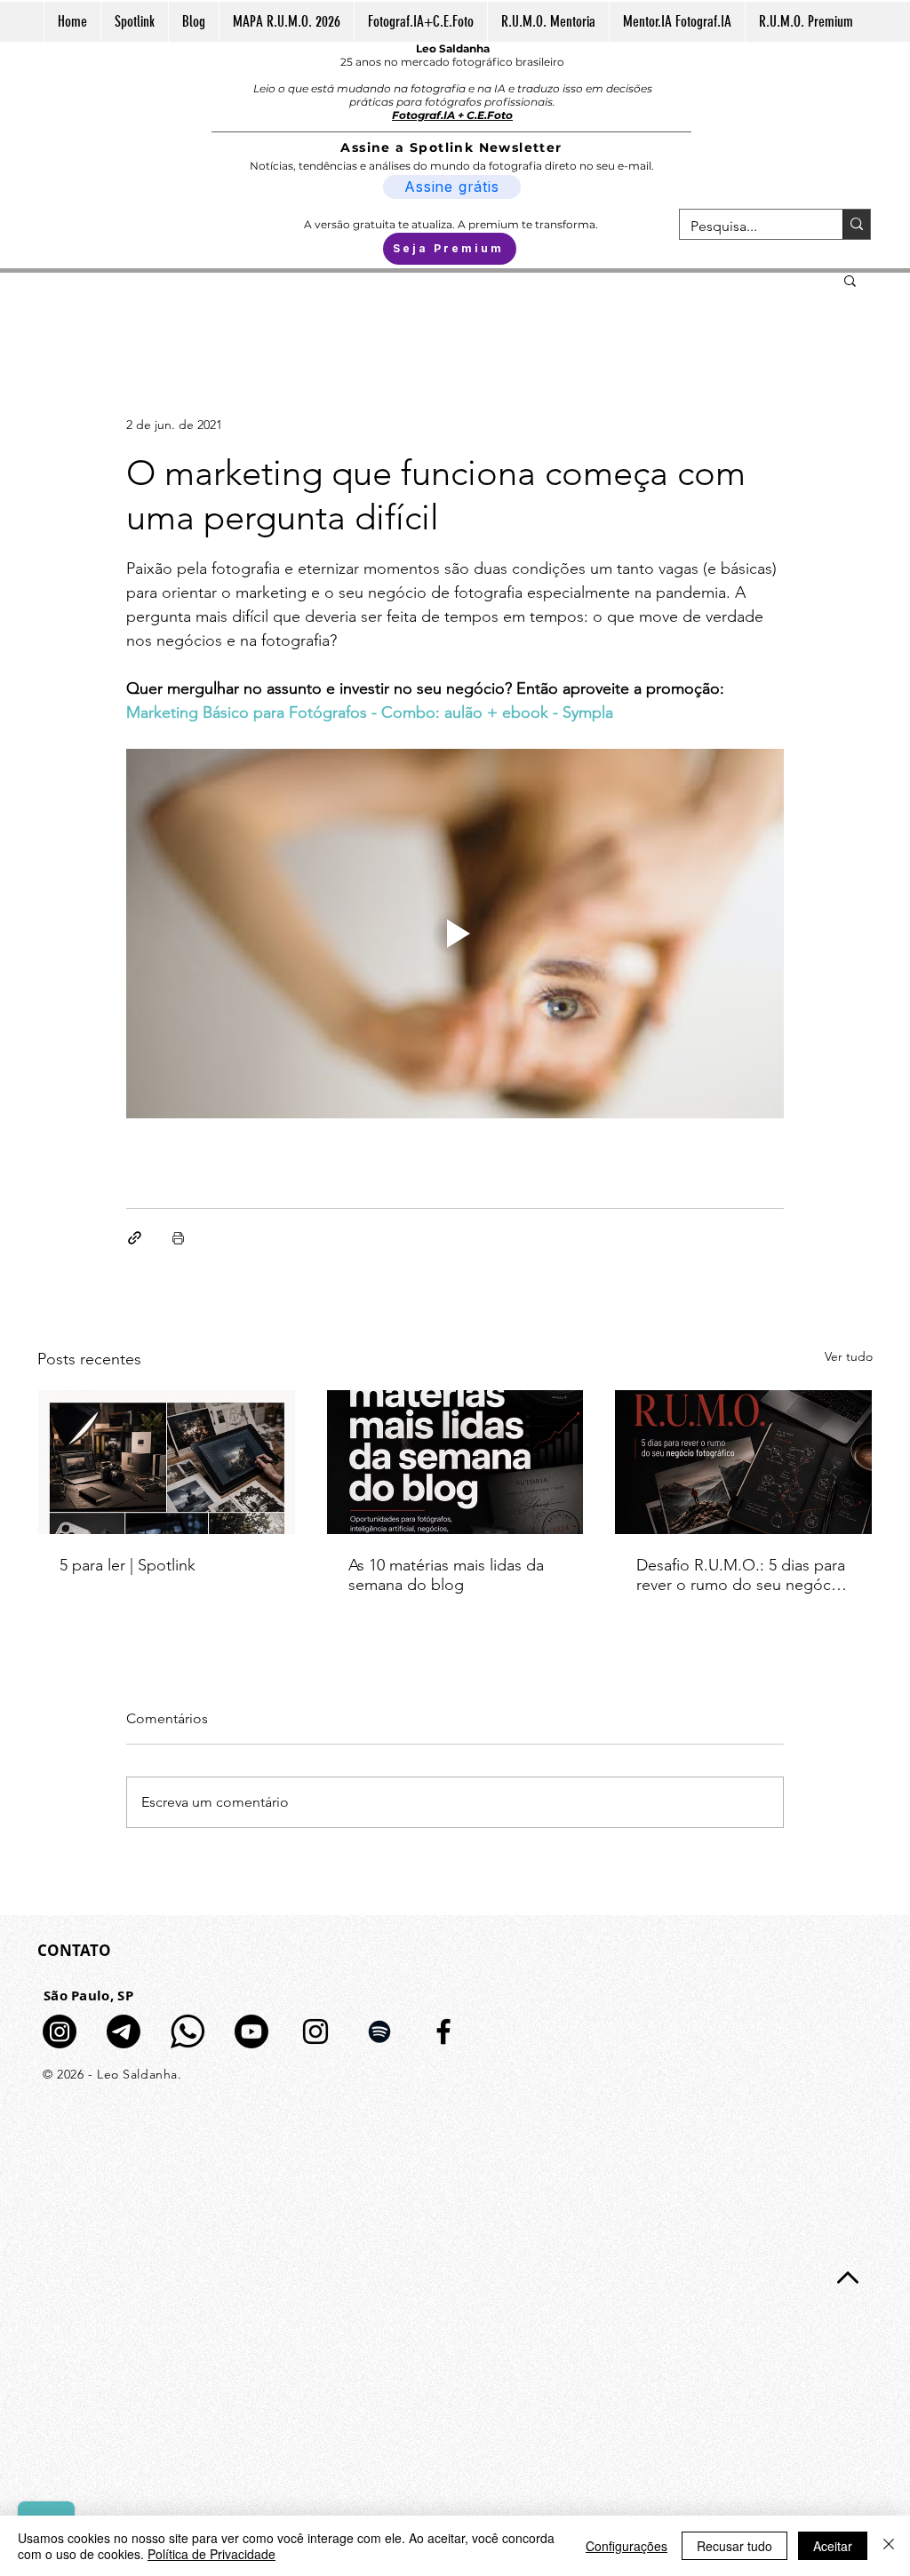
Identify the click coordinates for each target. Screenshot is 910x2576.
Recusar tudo (734, 2546)
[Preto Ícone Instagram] (315, 2031)
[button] (850, 280)
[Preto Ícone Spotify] (379, 2031)
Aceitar (833, 2546)
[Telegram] (124, 2031)
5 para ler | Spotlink (128, 1565)
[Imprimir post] (178, 1238)
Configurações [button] (627, 2546)
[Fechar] (889, 2546)
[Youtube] (251, 2031)
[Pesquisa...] (856, 224)
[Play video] (455, 934)
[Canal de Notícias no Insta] (60, 2031)
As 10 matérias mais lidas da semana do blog (446, 1575)
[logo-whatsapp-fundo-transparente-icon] (188, 2031)
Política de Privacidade (212, 2554)
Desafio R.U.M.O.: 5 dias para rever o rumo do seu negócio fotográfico (741, 1575)
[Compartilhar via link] (135, 1238)
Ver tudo (849, 1356)
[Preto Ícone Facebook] (443, 2031)
